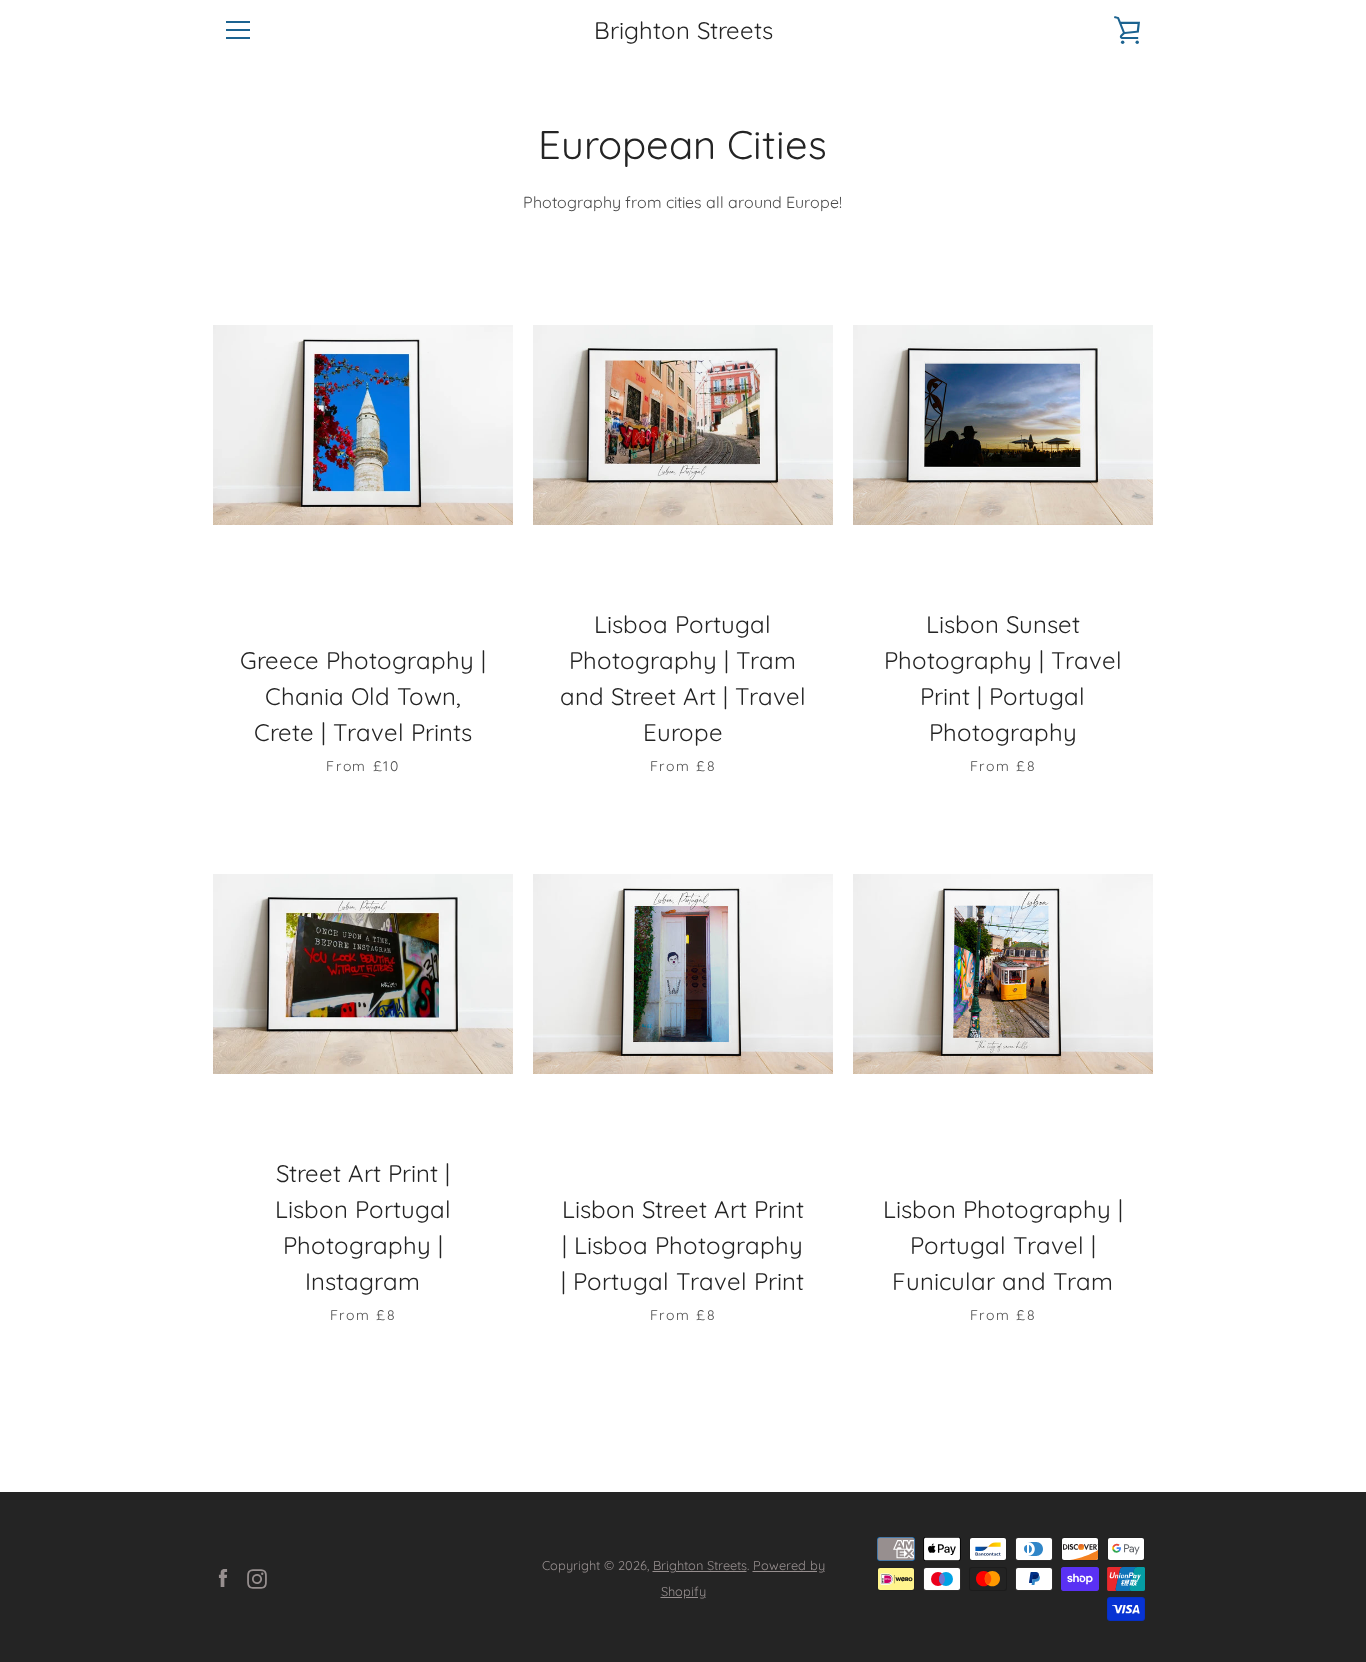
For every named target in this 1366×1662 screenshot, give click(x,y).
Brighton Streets (683, 30)
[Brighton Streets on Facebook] (223, 1577)
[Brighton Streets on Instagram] (257, 1577)
